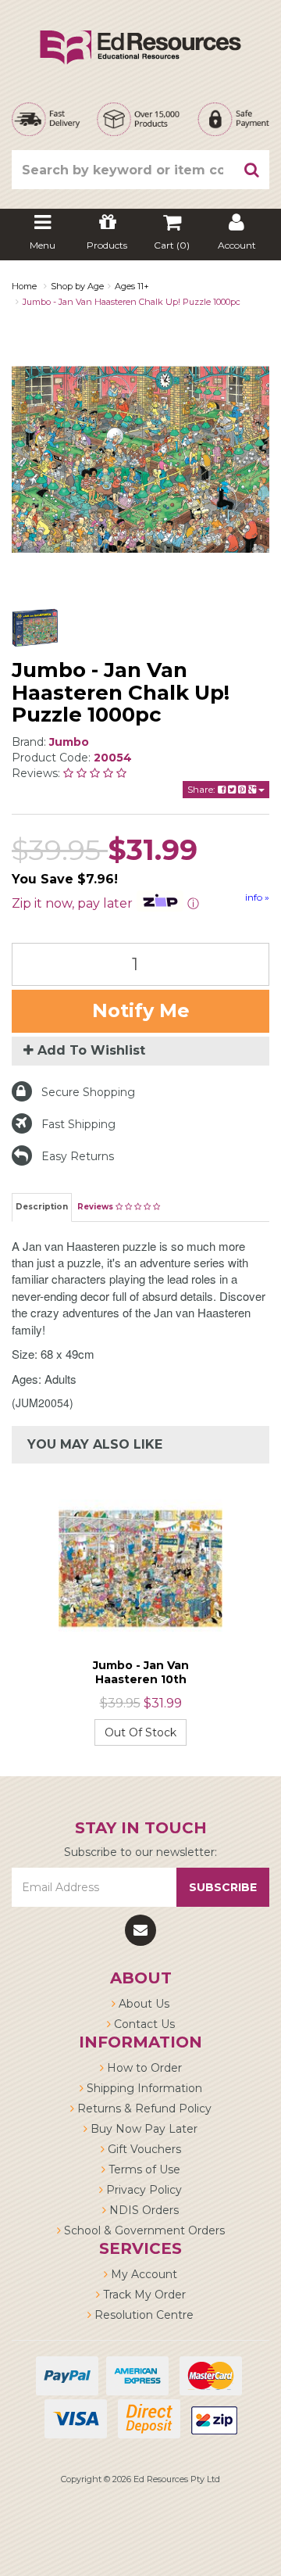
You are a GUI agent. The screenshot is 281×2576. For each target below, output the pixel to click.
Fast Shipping (78, 1124)
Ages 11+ (132, 286)
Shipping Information (143, 2088)
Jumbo (69, 742)
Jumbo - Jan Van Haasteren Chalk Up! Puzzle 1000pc (132, 302)
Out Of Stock (140, 1732)
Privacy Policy (142, 2190)
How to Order (143, 2068)
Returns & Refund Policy (143, 2108)
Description (42, 1207)
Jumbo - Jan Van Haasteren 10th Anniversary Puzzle (140, 1679)
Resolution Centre (142, 2315)
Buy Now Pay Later (142, 2129)
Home (24, 286)
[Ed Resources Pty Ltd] (140, 34)
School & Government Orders (143, 2230)
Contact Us (143, 2024)
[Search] (252, 170)
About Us (142, 2004)
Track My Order (143, 2295)
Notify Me (141, 1010)
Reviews (96, 1207)
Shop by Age (77, 286)
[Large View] (35, 628)
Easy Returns (78, 1156)
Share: (203, 789)
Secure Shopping (88, 1092)
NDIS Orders (142, 2210)
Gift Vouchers (143, 2149)
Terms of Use (143, 2169)
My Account (142, 2274)
